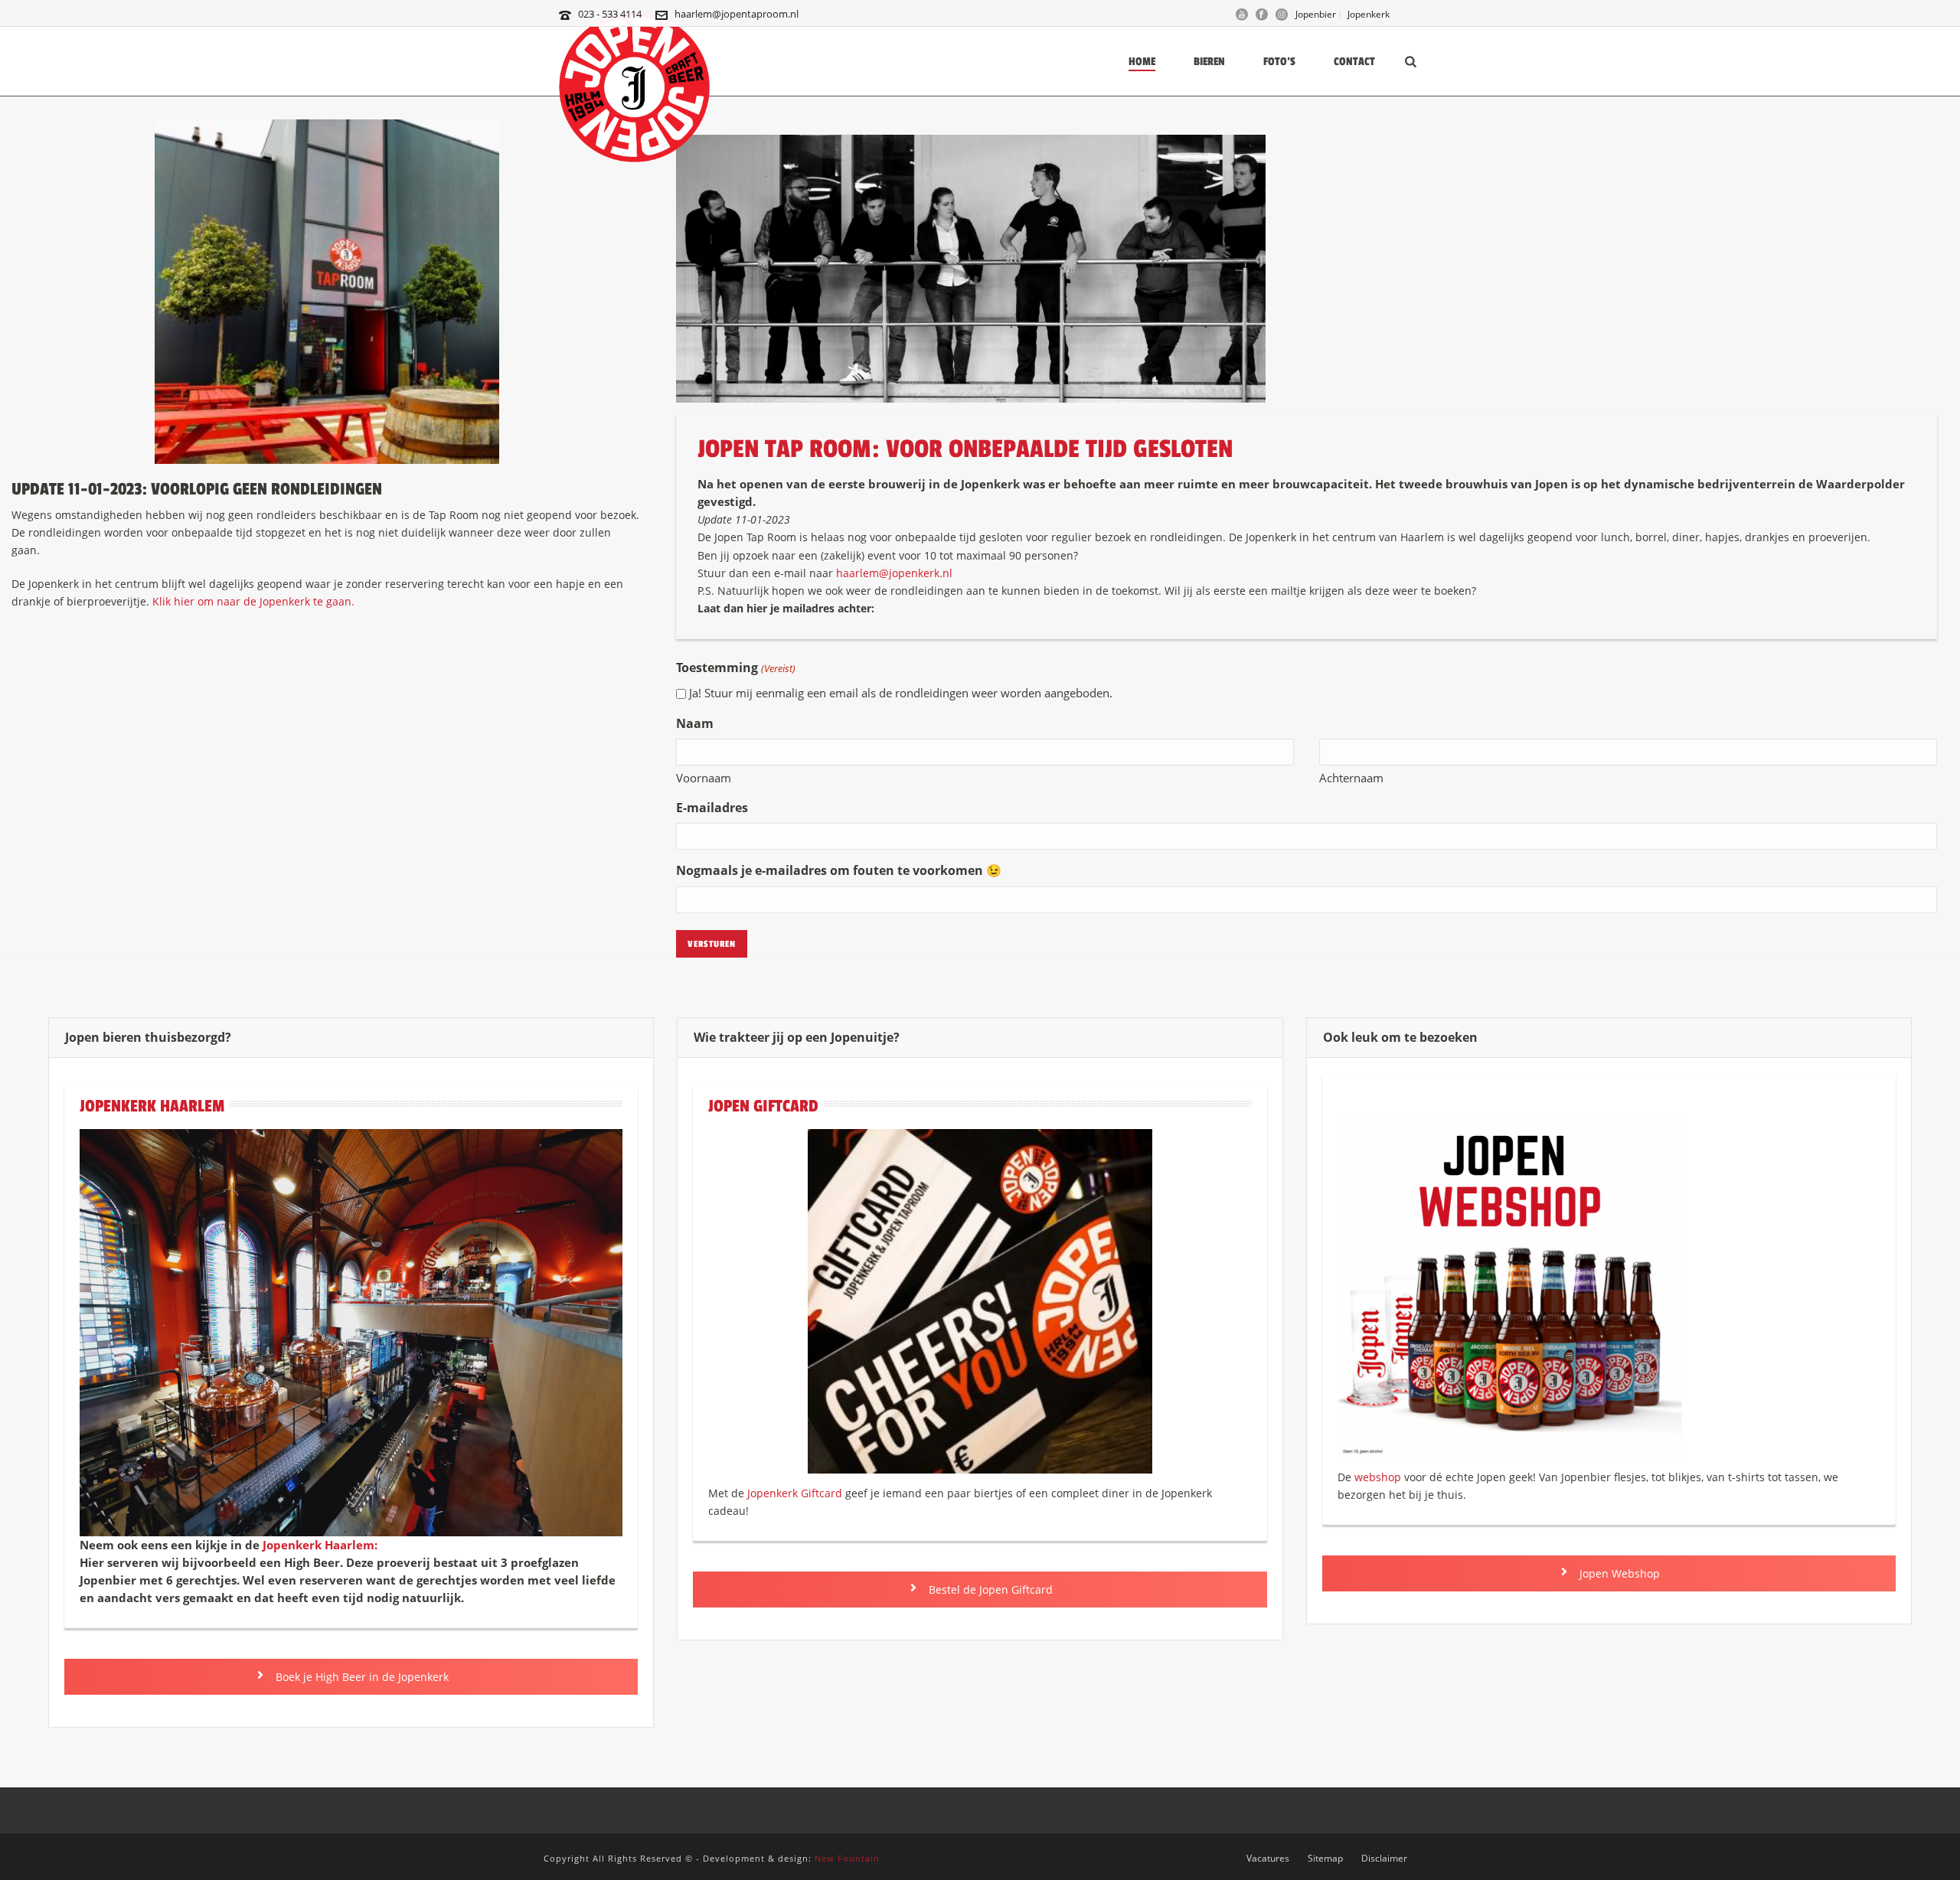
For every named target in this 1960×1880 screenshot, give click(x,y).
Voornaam (704, 778)
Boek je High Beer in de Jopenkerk (361, 1677)
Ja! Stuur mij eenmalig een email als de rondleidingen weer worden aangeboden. (901, 693)
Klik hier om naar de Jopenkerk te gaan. (253, 601)
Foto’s (1279, 62)
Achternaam (1351, 778)
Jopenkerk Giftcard (795, 1493)
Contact (1354, 62)
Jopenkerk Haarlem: (320, 1545)
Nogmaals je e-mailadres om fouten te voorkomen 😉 (839, 870)
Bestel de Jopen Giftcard (989, 1590)
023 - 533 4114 (610, 14)
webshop (1378, 1477)
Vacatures (1268, 1859)
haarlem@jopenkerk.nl (893, 573)
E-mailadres (712, 808)
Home (1142, 62)
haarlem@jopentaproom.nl (737, 14)
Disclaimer (1384, 1859)
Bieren (1209, 62)
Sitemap (1325, 1859)
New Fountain (847, 1858)
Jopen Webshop (1618, 1573)
